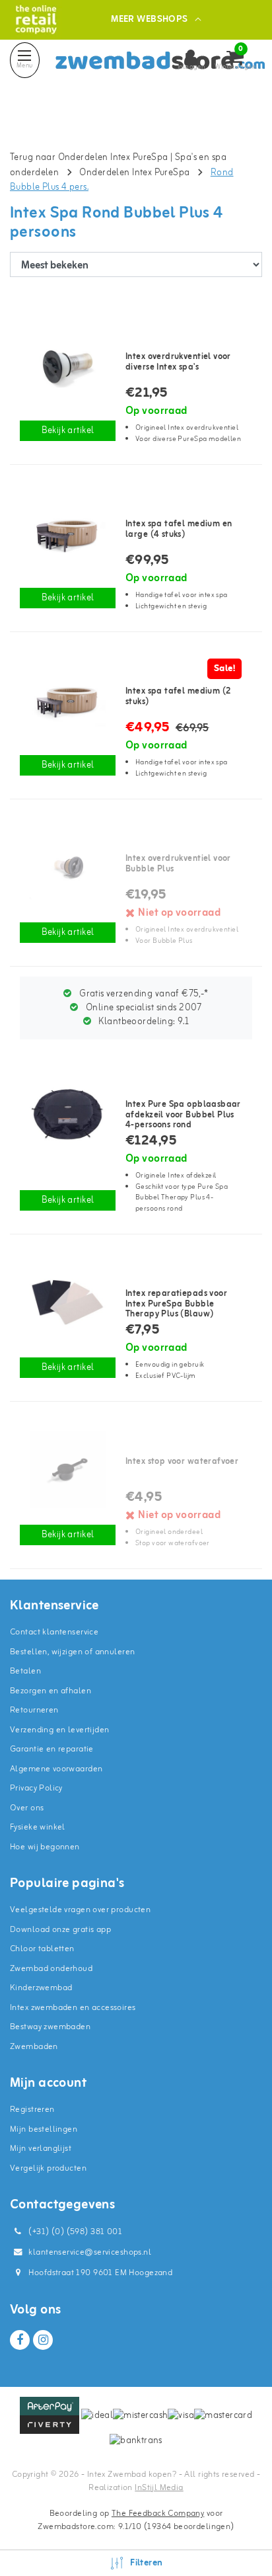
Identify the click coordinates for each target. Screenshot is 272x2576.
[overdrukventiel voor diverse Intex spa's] (68, 365)
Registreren (32, 2110)
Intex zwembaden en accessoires (73, 2008)
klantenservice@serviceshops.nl (90, 2252)
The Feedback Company (158, 2514)
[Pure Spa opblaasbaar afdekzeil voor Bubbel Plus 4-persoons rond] (68, 1113)
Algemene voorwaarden (56, 1769)
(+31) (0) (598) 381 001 (74, 2232)
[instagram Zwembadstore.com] (43, 2340)
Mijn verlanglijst (41, 2149)
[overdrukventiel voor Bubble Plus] (68, 867)
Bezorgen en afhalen (51, 1691)
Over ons (27, 1808)
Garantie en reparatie (52, 1749)
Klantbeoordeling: (143, 1022)
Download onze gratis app (60, 1930)
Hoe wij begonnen (45, 1847)
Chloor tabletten (42, 1949)
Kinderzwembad (41, 1988)
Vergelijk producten (48, 2168)
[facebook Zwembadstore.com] (20, 2340)
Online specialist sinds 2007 (143, 1008)
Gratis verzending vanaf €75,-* (143, 994)
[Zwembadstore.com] (36, 20)
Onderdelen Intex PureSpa (134, 173)
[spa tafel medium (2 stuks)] (68, 700)
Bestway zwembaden (50, 2027)
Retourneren (34, 1710)
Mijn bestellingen (44, 2129)
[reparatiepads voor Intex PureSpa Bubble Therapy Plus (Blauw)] (68, 1302)
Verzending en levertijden (60, 1730)
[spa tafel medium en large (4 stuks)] (68, 533)
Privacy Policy (36, 1788)
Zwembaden (34, 2047)
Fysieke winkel (38, 1827)
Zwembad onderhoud (51, 1969)
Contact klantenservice (54, 1632)
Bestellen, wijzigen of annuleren (72, 1652)
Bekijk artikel (68, 431)
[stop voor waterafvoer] (68, 1469)
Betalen (25, 1671)
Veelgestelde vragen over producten (80, 1910)
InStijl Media (159, 2488)
